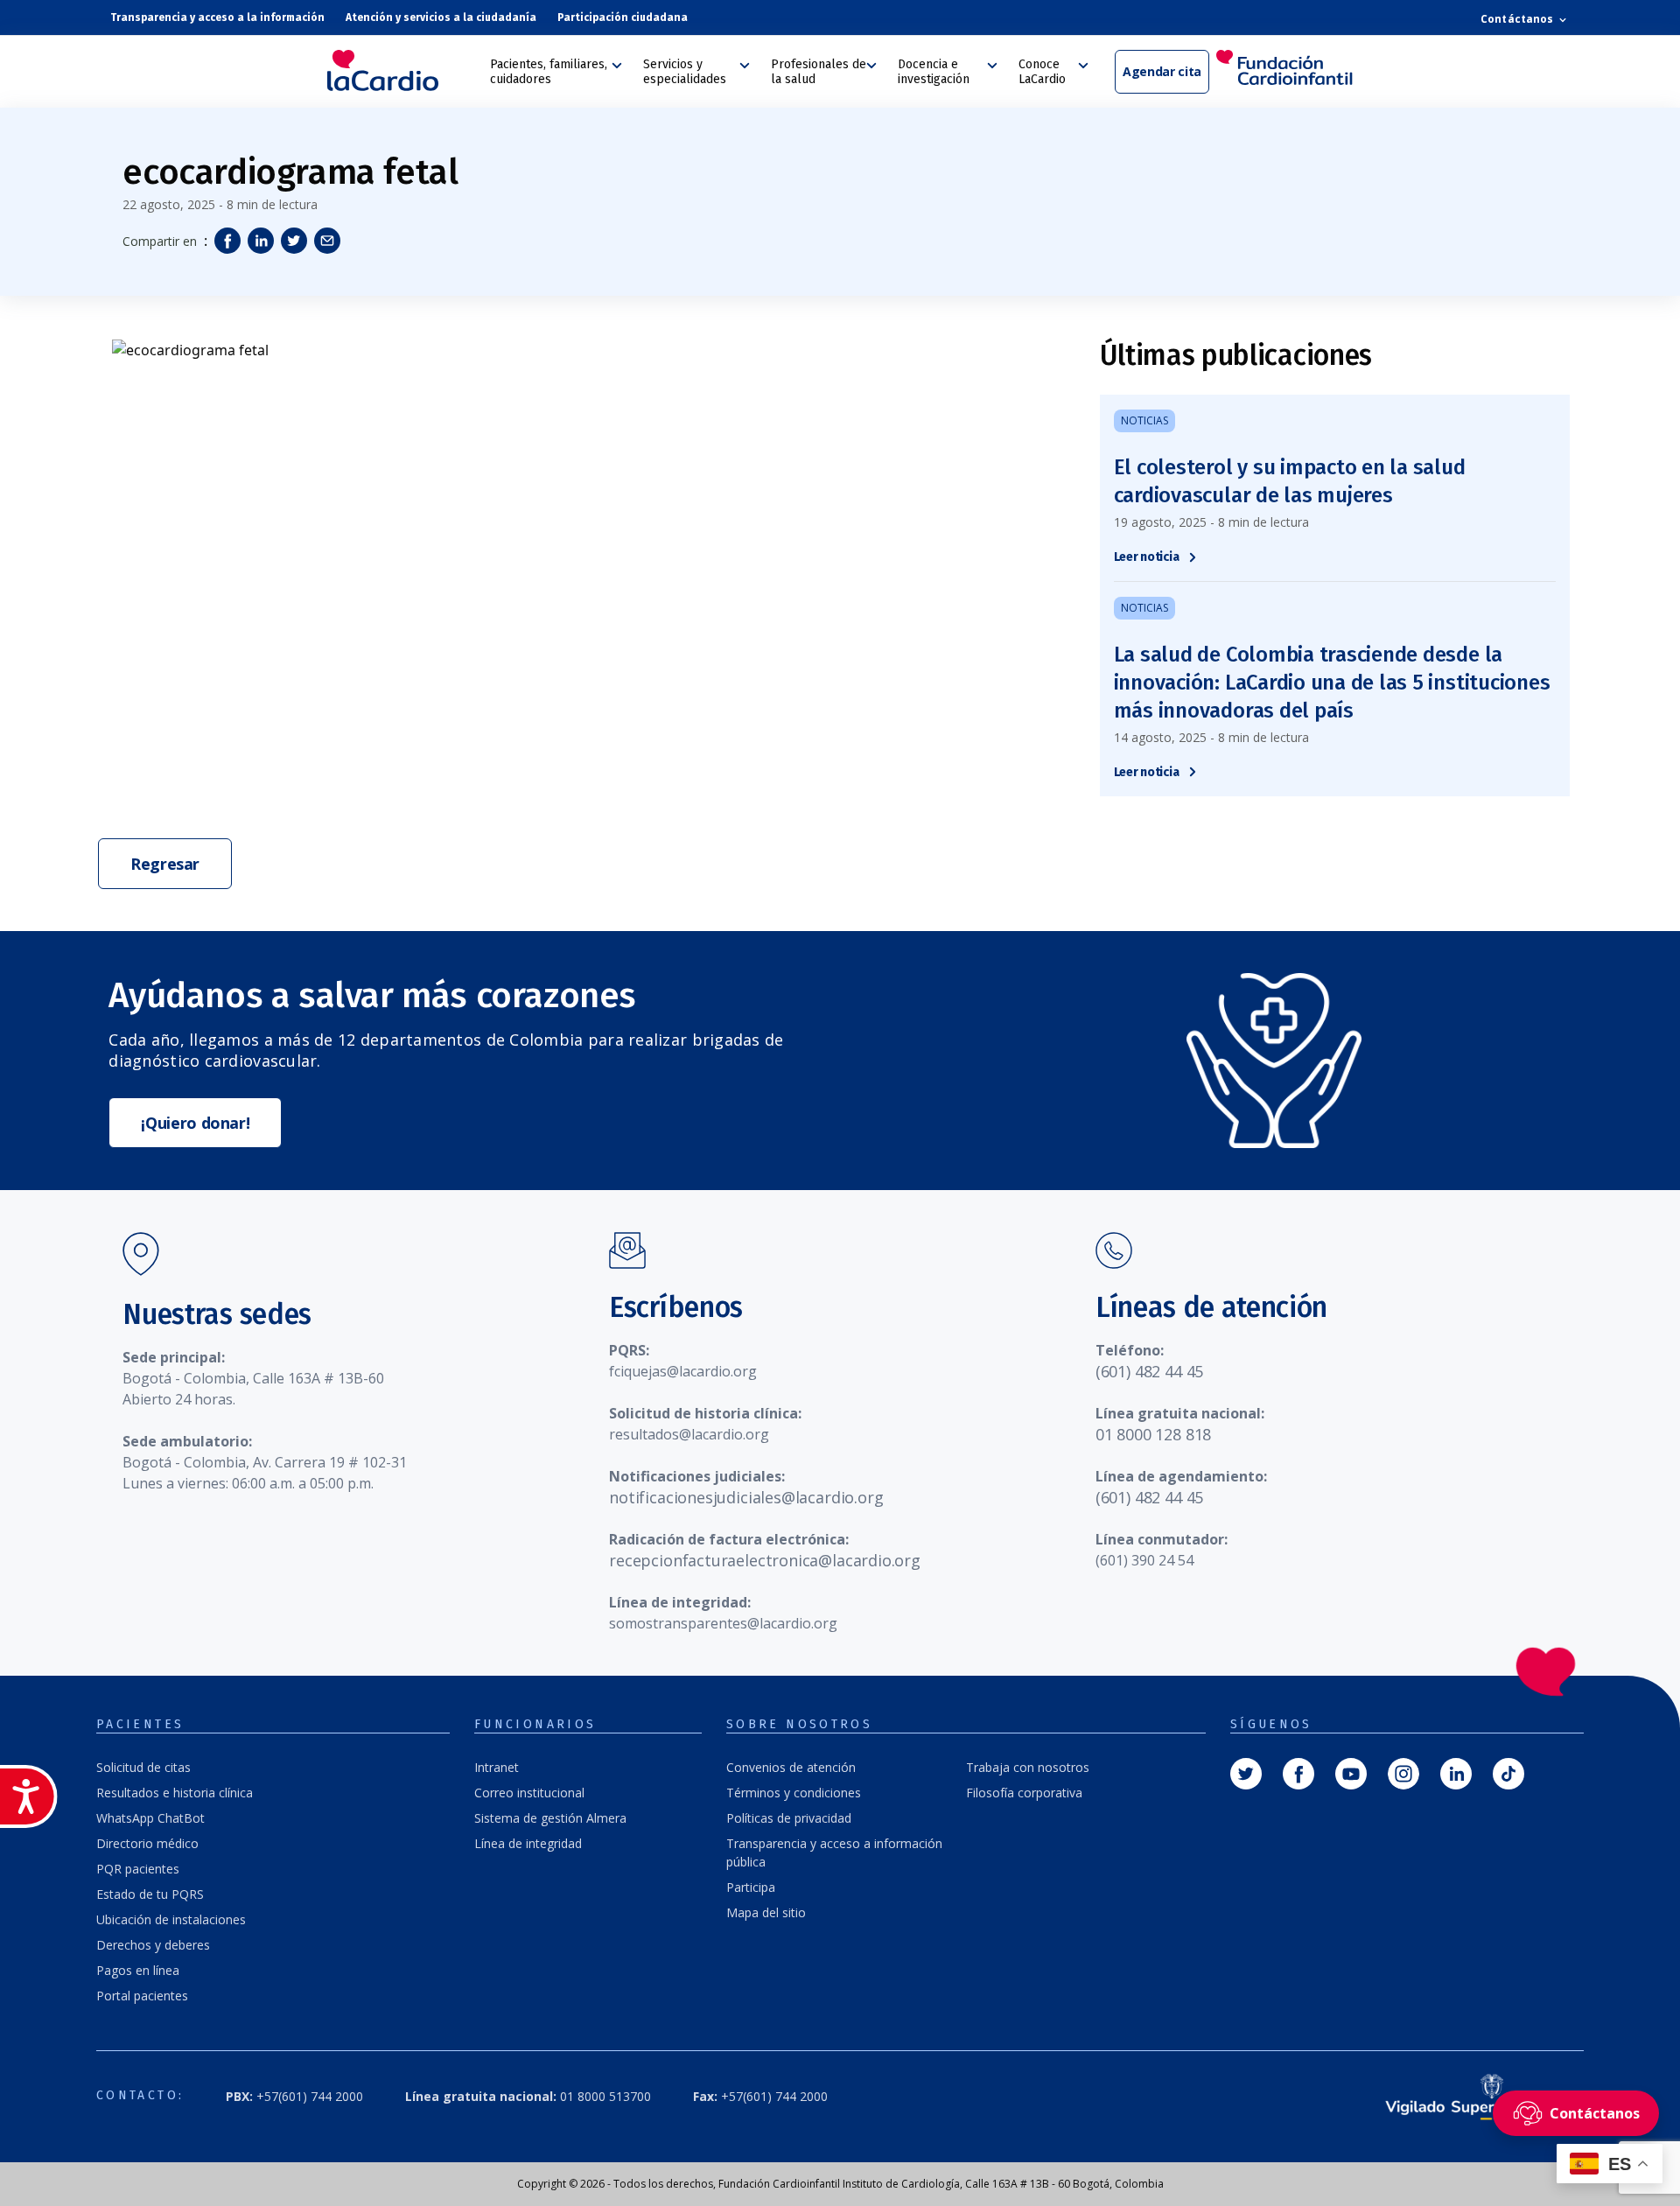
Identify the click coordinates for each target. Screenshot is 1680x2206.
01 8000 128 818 (1153, 1434)
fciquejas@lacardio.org (683, 1371)
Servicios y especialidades (685, 72)
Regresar (165, 864)
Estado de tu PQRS (150, 1894)
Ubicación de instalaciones (171, 1919)
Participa (751, 1887)
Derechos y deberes (153, 1945)
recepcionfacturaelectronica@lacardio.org (765, 1560)
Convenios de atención (791, 1767)
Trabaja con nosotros (1028, 1767)
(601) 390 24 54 (1144, 1560)
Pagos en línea (138, 1970)
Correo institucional (529, 1793)
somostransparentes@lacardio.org (723, 1623)
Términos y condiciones (794, 1793)
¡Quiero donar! (195, 1123)
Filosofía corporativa (1024, 1793)
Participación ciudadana (623, 18)
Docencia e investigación (934, 72)
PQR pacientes (138, 1869)
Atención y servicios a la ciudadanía (441, 18)
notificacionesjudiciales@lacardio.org (746, 1497)
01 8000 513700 (528, 2096)
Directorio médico (147, 1843)
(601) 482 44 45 (1149, 1371)
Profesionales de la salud (819, 72)
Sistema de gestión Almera (550, 1818)
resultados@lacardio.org (689, 1434)
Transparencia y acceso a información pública (834, 1852)
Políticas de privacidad (789, 1818)
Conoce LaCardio (1042, 72)
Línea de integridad (528, 1843)
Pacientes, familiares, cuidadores (549, 72)
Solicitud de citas (143, 1767)
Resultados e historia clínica (175, 1793)
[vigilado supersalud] (1460, 2096)
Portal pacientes (142, 1996)
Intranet (497, 1767)
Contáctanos (1518, 19)
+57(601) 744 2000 (294, 2096)
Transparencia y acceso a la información (217, 18)
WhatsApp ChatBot (150, 1818)
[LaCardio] (402, 70)
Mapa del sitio (766, 1912)
